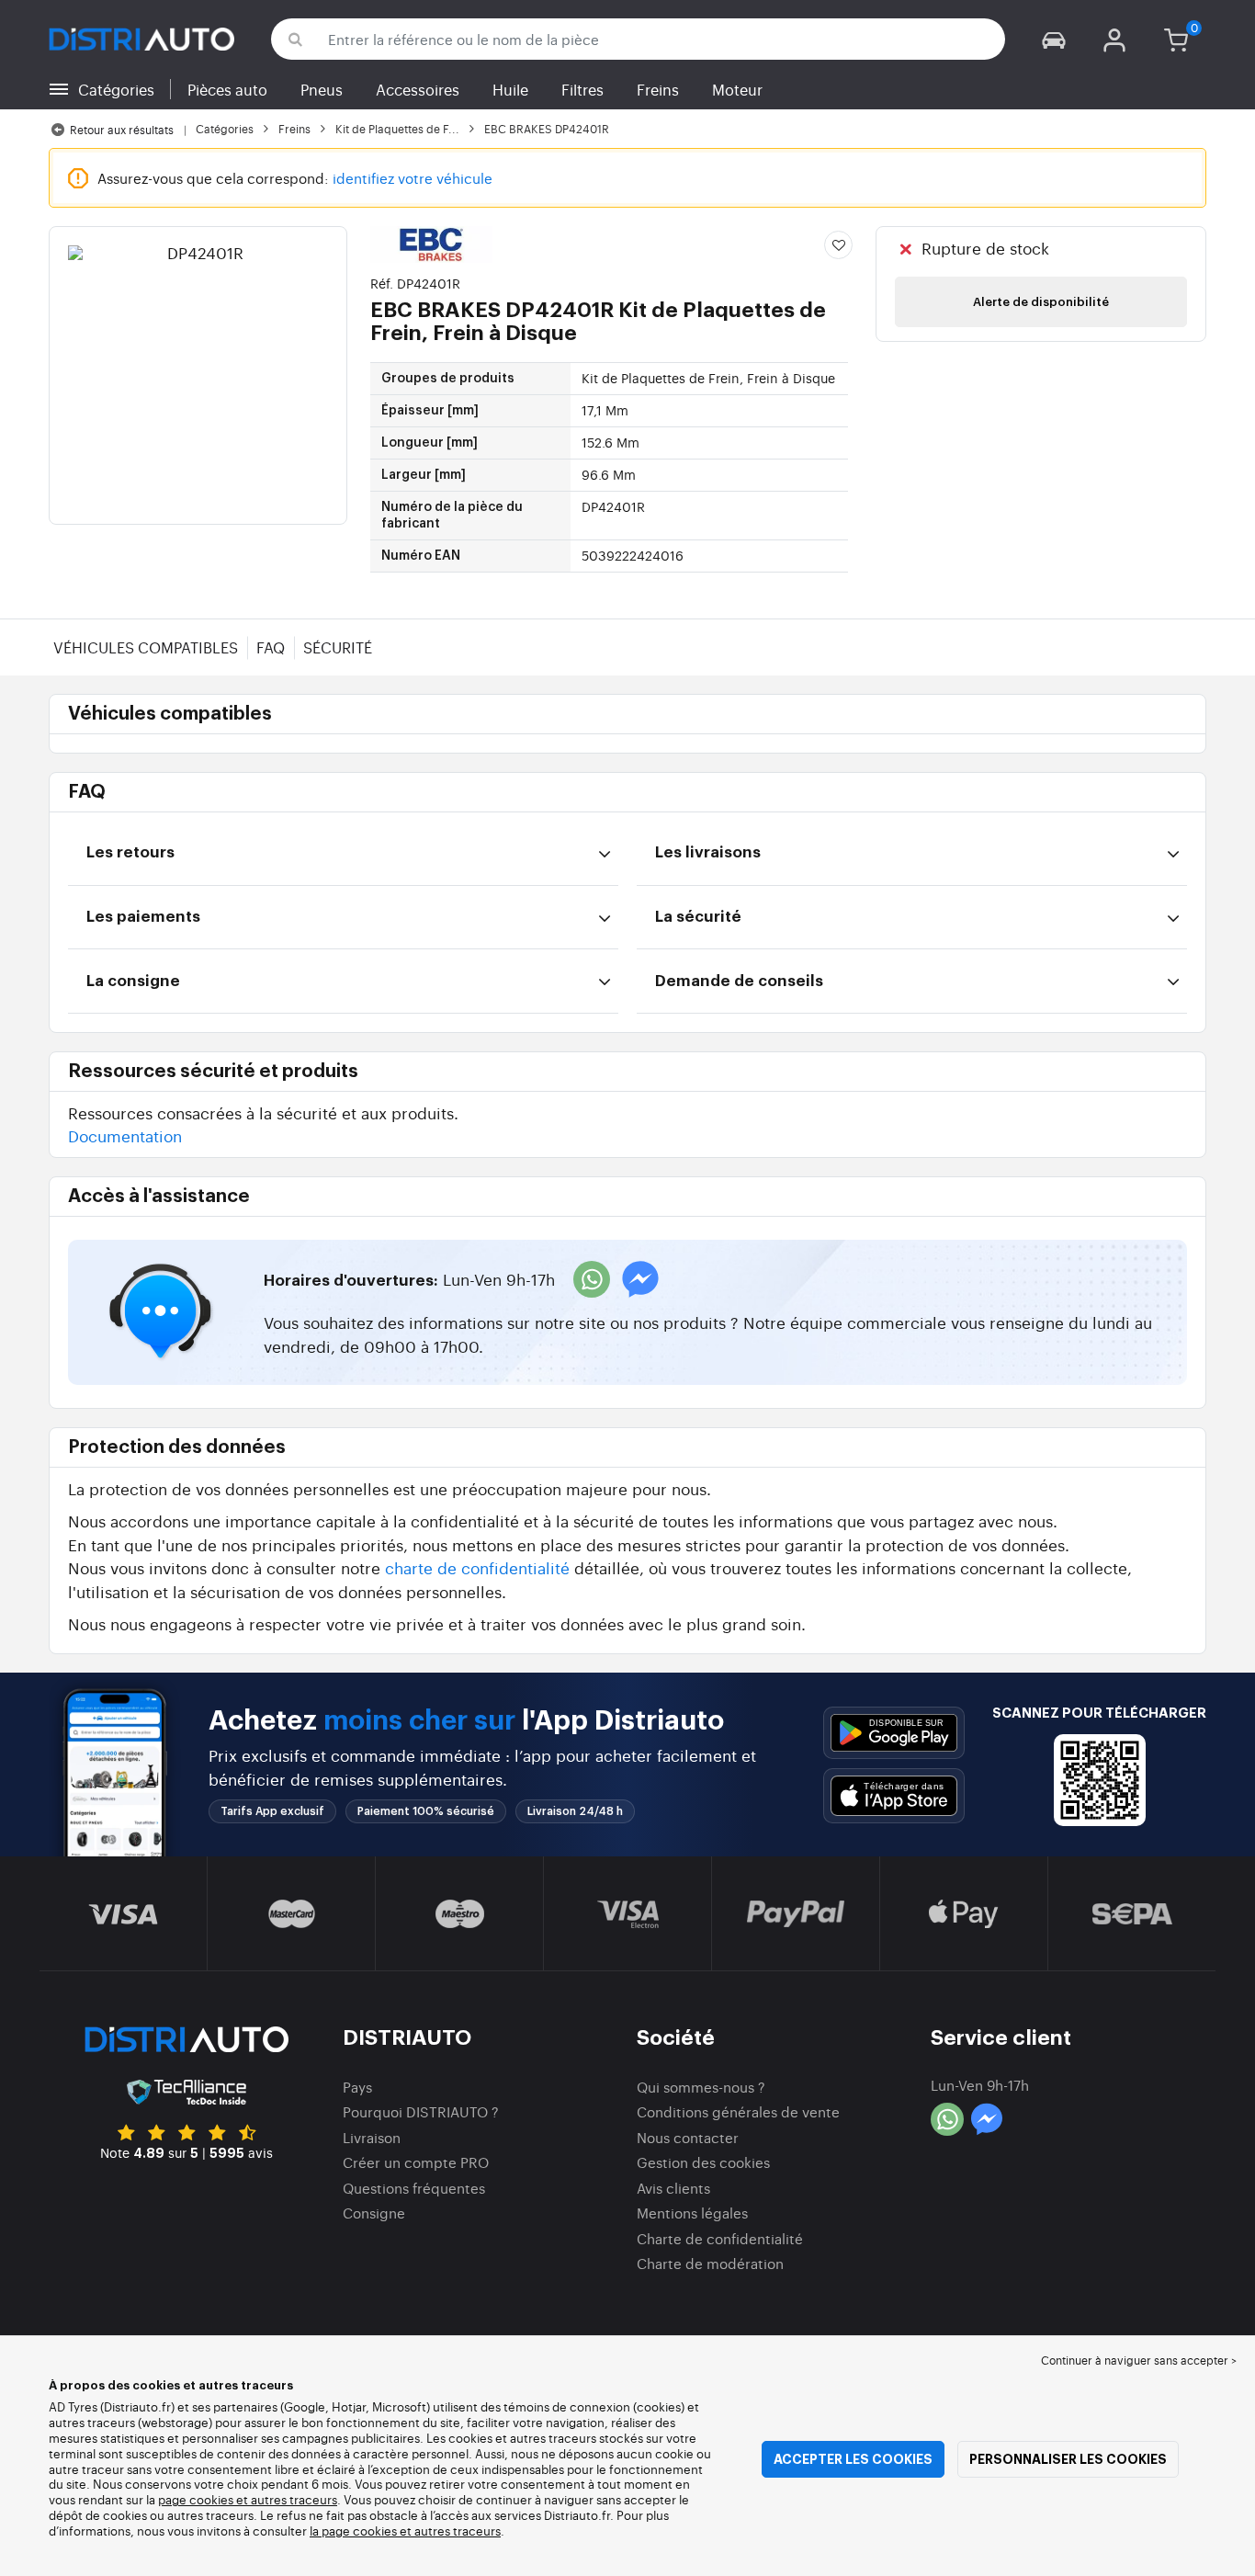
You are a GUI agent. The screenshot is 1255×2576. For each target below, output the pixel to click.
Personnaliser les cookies (1068, 2459)
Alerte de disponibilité (1041, 302)
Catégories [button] (116, 89)
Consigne (374, 2213)
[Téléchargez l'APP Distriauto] (894, 1733)
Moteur (737, 89)
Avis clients (673, 2188)
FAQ (271, 647)
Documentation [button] (125, 1135)
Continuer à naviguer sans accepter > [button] (1139, 2360)
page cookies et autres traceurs (248, 2499)
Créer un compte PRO (416, 2162)
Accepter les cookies (853, 2459)
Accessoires (418, 89)
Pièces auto (227, 89)
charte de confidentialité (477, 1567)
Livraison (372, 2137)
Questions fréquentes (414, 2188)
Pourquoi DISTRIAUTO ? (421, 2111)
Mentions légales (692, 2213)
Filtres (582, 89)
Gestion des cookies (703, 2162)
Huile (510, 89)
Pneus (322, 89)
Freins (658, 89)
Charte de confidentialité (720, 2238)
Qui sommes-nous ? (701, 2087)
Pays (357, 2087)
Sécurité (338, 647)
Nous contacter (688, 2137)
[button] (1054, 39)
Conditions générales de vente (738, 2111)
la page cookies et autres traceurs (405, 2531)
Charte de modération (710, 2263)
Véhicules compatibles (146, 647)
